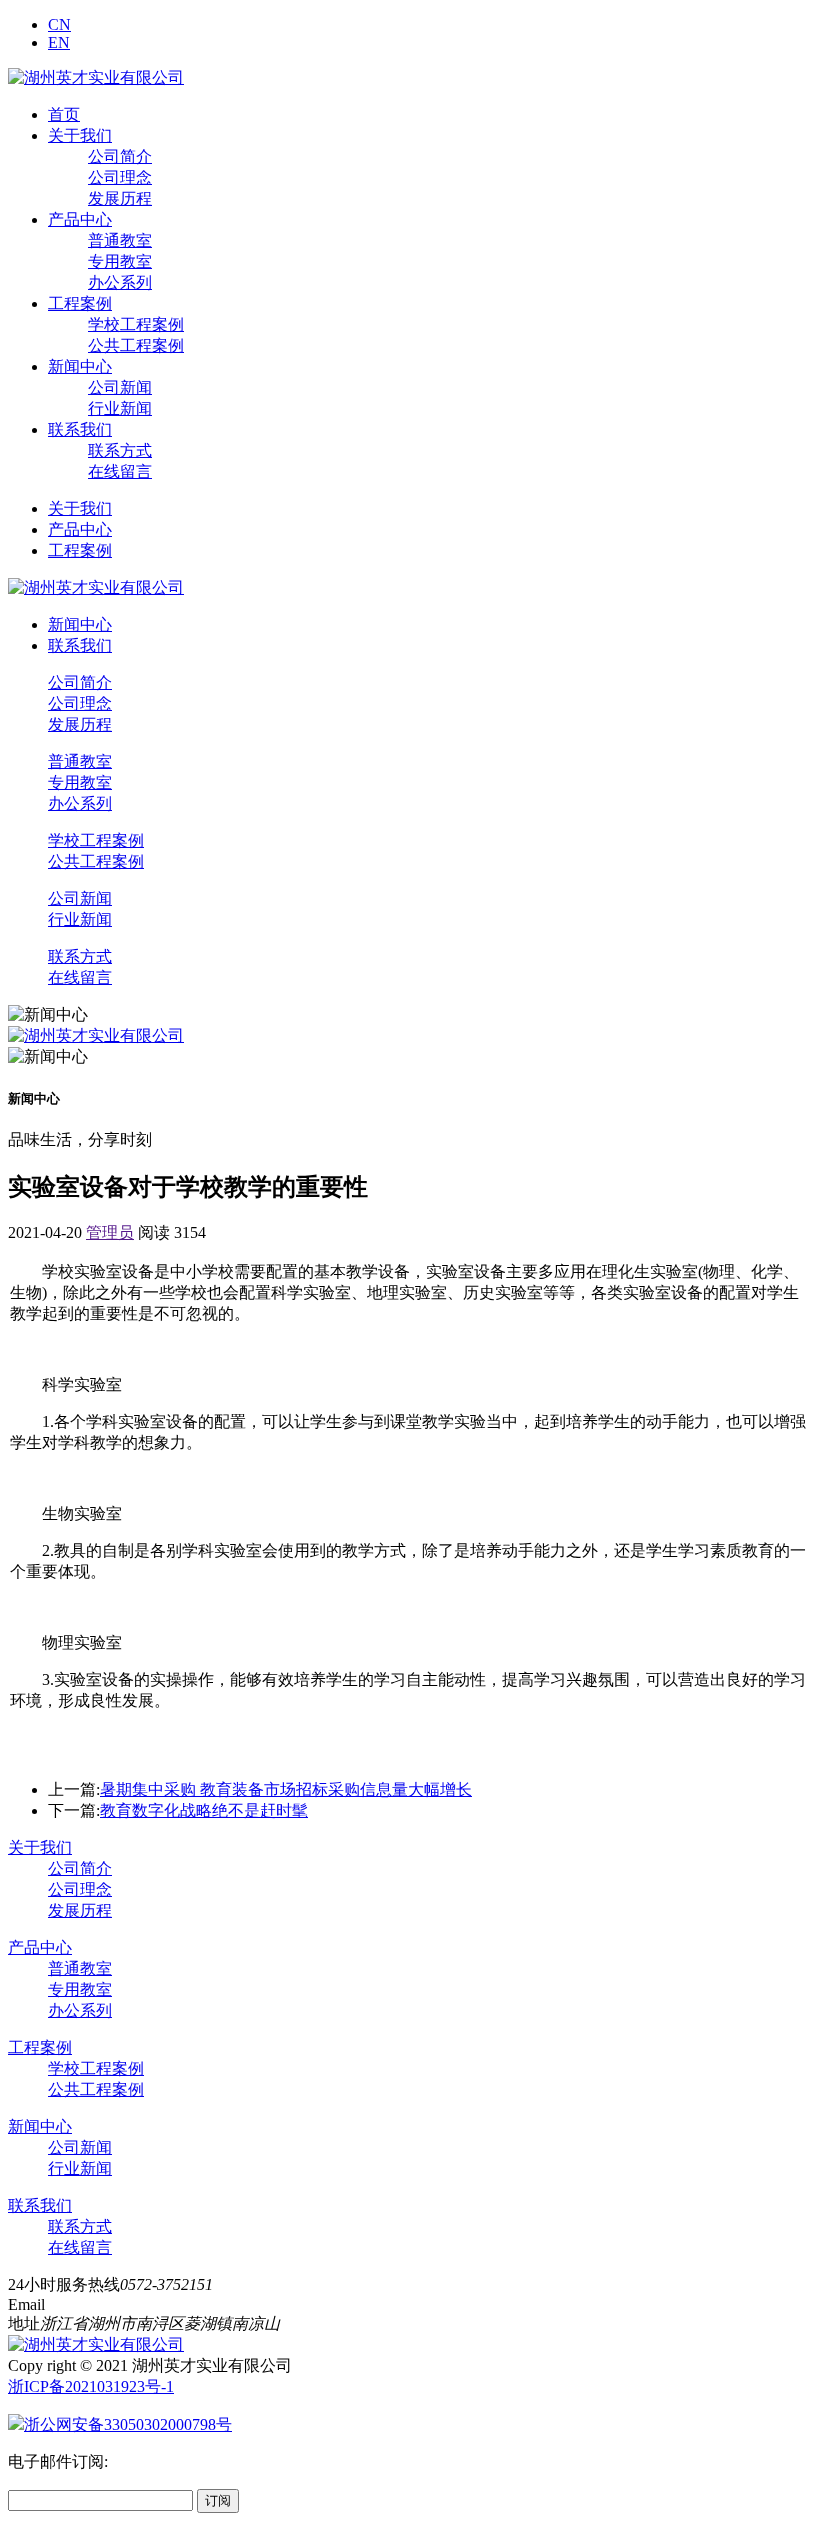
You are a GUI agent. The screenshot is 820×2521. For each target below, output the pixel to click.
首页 (64, 114)
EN (59, 42)
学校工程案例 (136, 324)
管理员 (110, 1232)
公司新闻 (120, 387)
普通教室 (120, 240)
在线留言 (120, 471)
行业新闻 (120, 408)
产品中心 (80, 219)
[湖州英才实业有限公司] (96, 77)
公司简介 (120, 156)
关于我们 (80, 135)
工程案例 (80, 303)
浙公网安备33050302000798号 (128, 2424)
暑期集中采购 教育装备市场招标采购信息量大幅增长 (286, 1789)
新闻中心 (80, 366)
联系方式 (120, 450)
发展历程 (120, 198)
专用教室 (120, 261)
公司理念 (120, 177)
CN (59, 24)
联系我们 (80, 429)
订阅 (218, 2500)
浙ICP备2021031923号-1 (91, 2386)
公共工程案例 (136, 345)
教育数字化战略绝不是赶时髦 (204, 1810)
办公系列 (120, 282)
